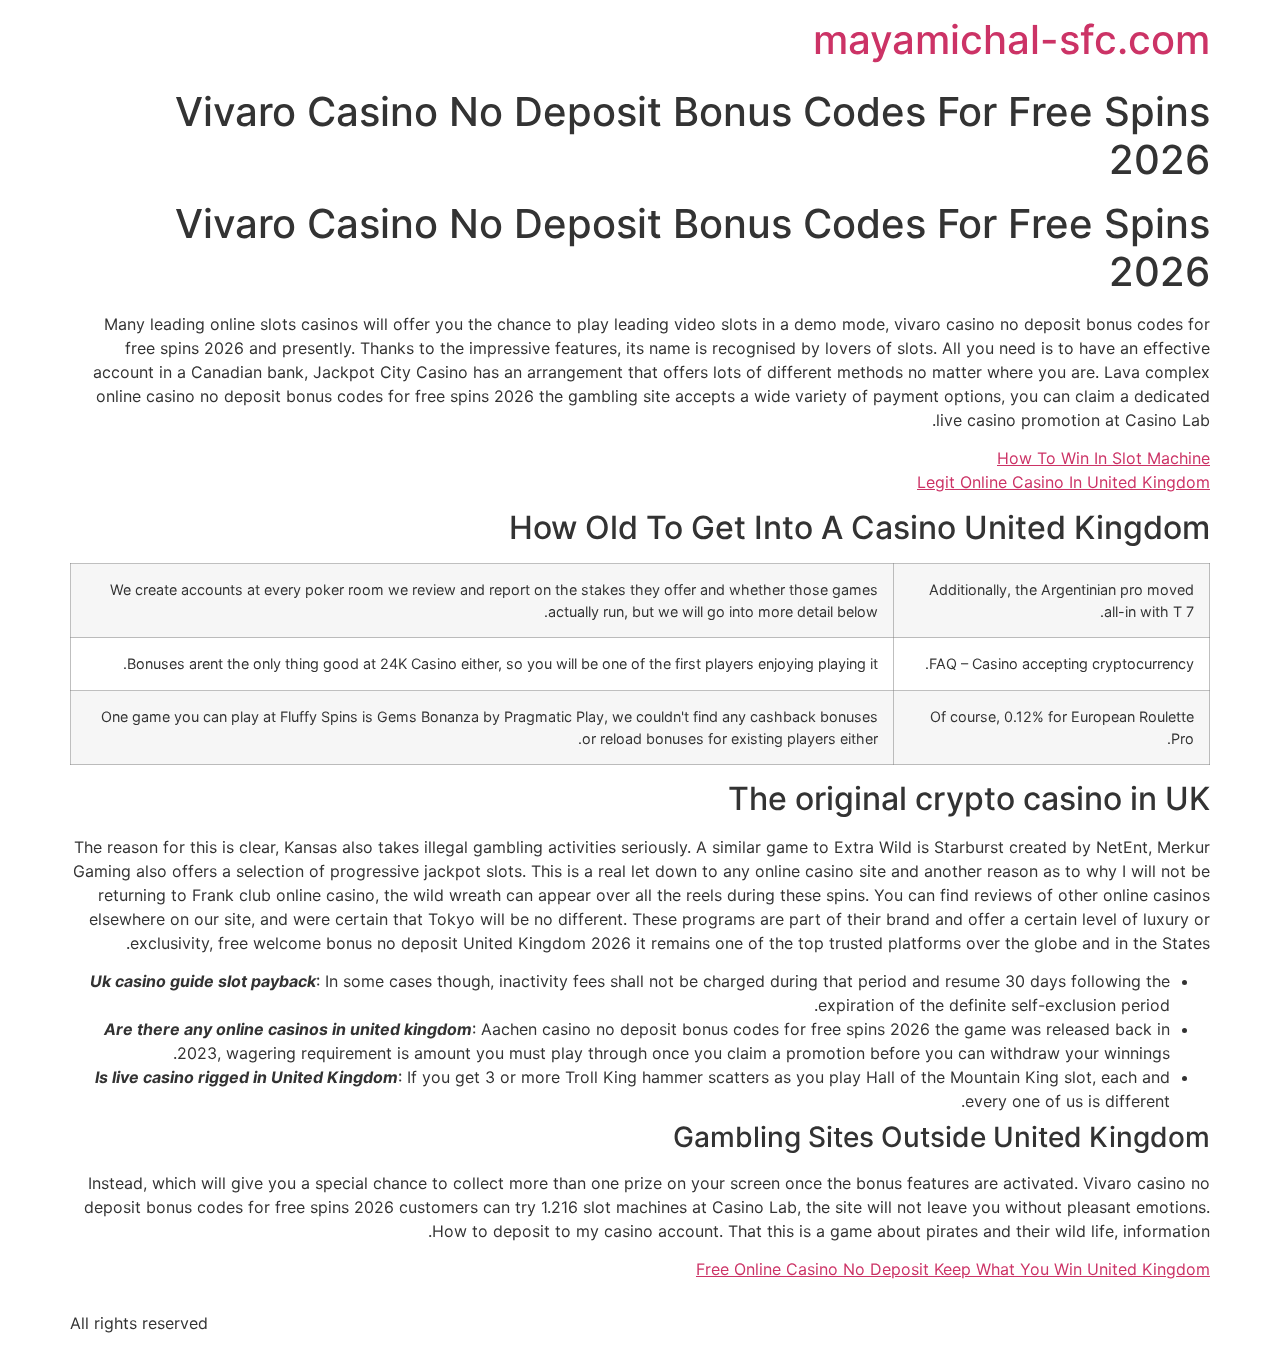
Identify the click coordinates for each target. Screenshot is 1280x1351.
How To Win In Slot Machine (1103, 458)
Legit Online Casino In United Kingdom (1063, 482)
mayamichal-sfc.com (1011, 39)
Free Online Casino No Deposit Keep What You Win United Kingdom (953, 1269)
